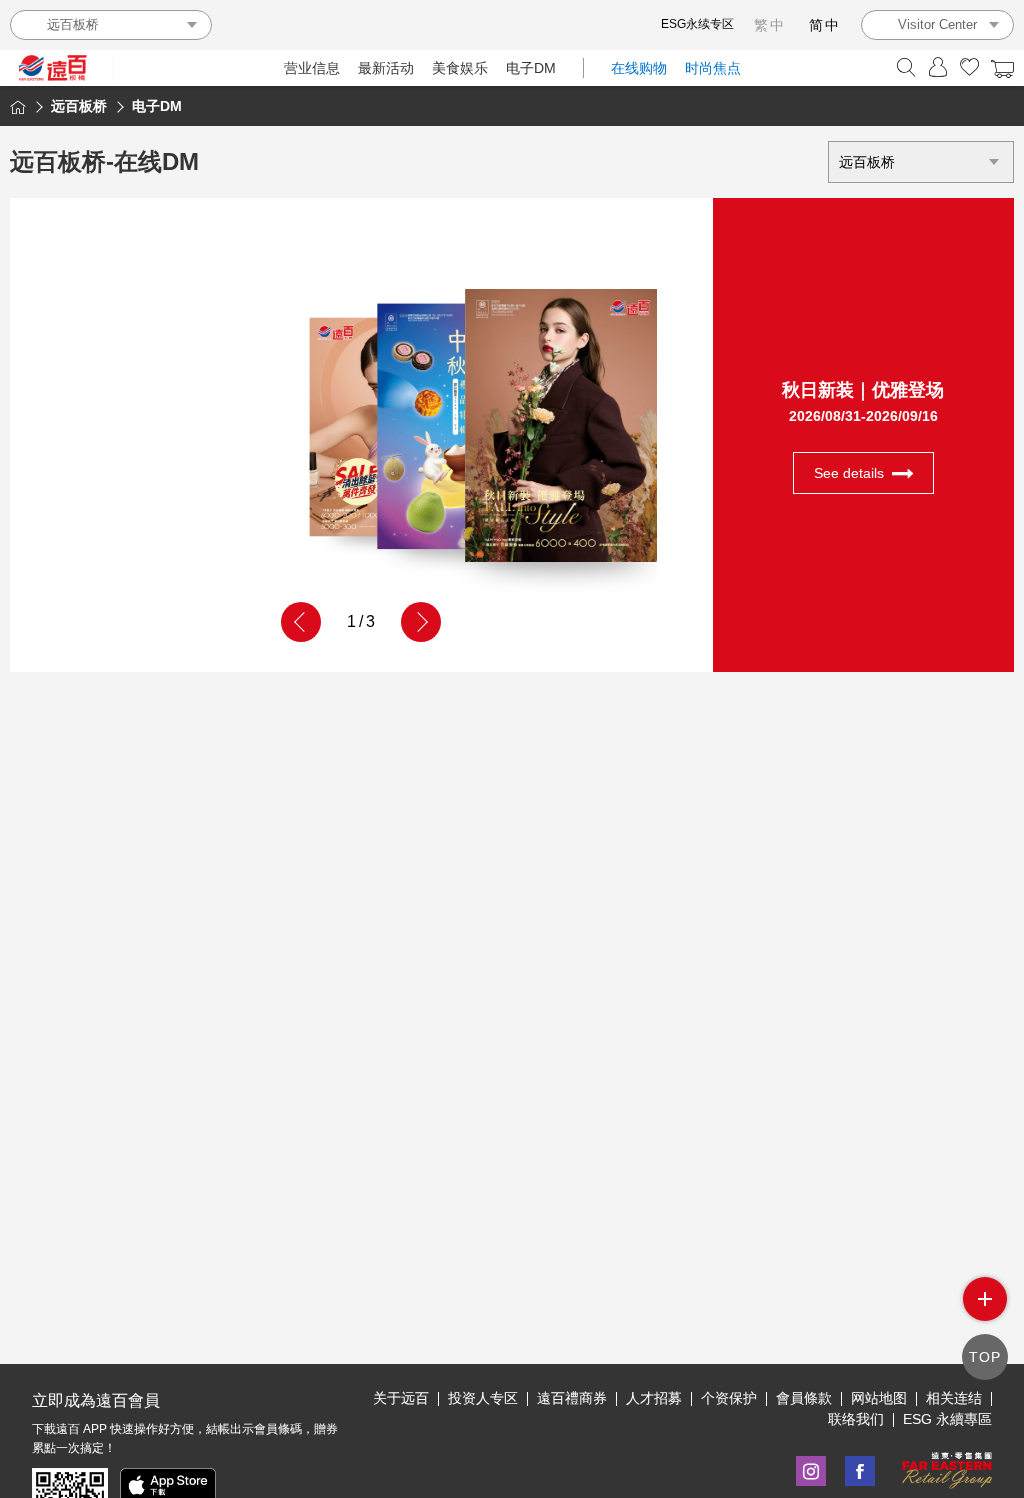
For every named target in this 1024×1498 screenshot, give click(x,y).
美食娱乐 (460, 68)
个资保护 (729, 1398)
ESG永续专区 (697, 24)
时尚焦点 (713, 68)
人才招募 (654, 1398)
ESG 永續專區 (947, 1419)
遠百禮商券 (572, 1398)
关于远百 (401, 1398)
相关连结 (954, 1398)
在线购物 (639, 68)
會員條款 (804, 1398)
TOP (985, 1357)
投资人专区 (483, 1398)
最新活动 (386, 68)
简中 (825, 25)
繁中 (770, 25)
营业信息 (312, 68)
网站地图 (879, 1398)
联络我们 (856, 1419)
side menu (985, 1299)
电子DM (531, 68)
